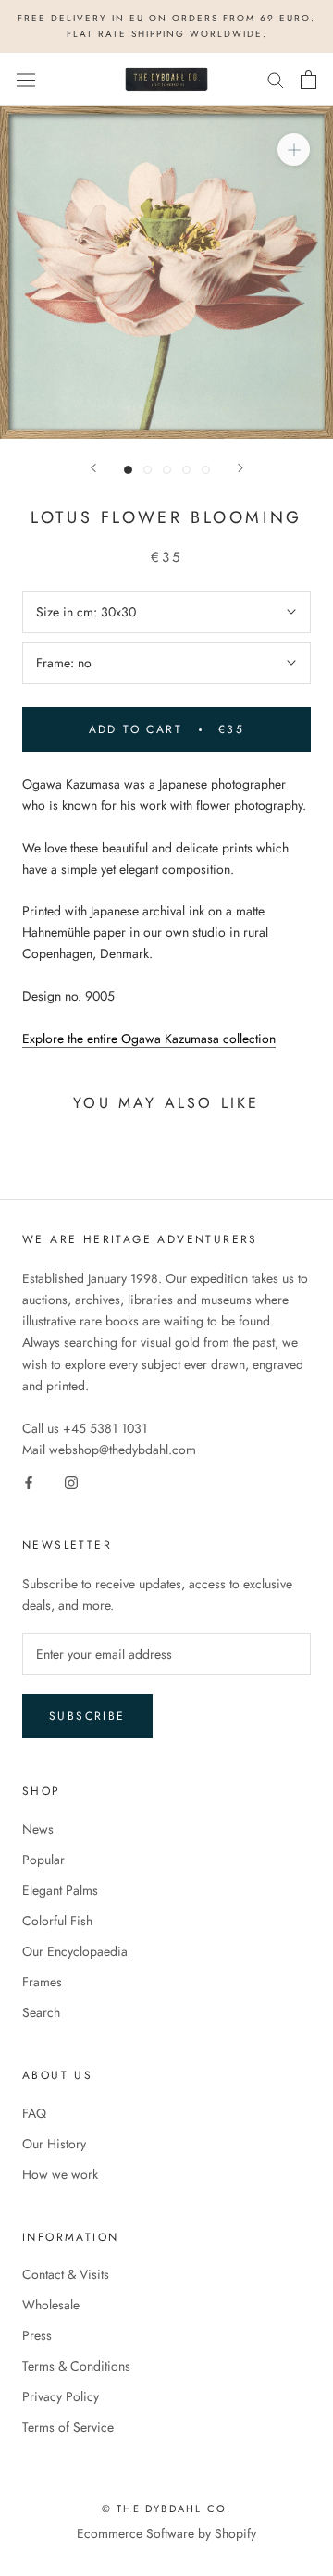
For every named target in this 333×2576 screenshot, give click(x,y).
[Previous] (93, 468)
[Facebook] (29, 1481)
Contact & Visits (66, 2274)
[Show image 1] (128, 470)
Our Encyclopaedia (75, 1951)
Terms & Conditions (76, 2366)
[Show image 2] (148, 470)
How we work (60, 2174)
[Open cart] (308, 80)
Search (41, 2012)
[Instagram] (71, 1481)
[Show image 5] (206, 470)
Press (37, 2335)
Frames (42, 1982)
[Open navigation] (26, 80)
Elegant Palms (60, 1890)
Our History (54, 2144)
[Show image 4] (186, 470)
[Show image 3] (167, 470)
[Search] (276, 79)
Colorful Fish (57, 1921)
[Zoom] (294, 149)
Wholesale (51, 2305)
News (38, 1829)
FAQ (34, 2113)
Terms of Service (68, 2427)
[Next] (240, 468)
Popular (43, 1860)
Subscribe (87, 1716)
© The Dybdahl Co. (166, 2508)
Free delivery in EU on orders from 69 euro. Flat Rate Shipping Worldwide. (166, 26)
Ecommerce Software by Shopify (166, 2533)
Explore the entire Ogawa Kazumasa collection (149, 1039)
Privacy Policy (61, 2396)
